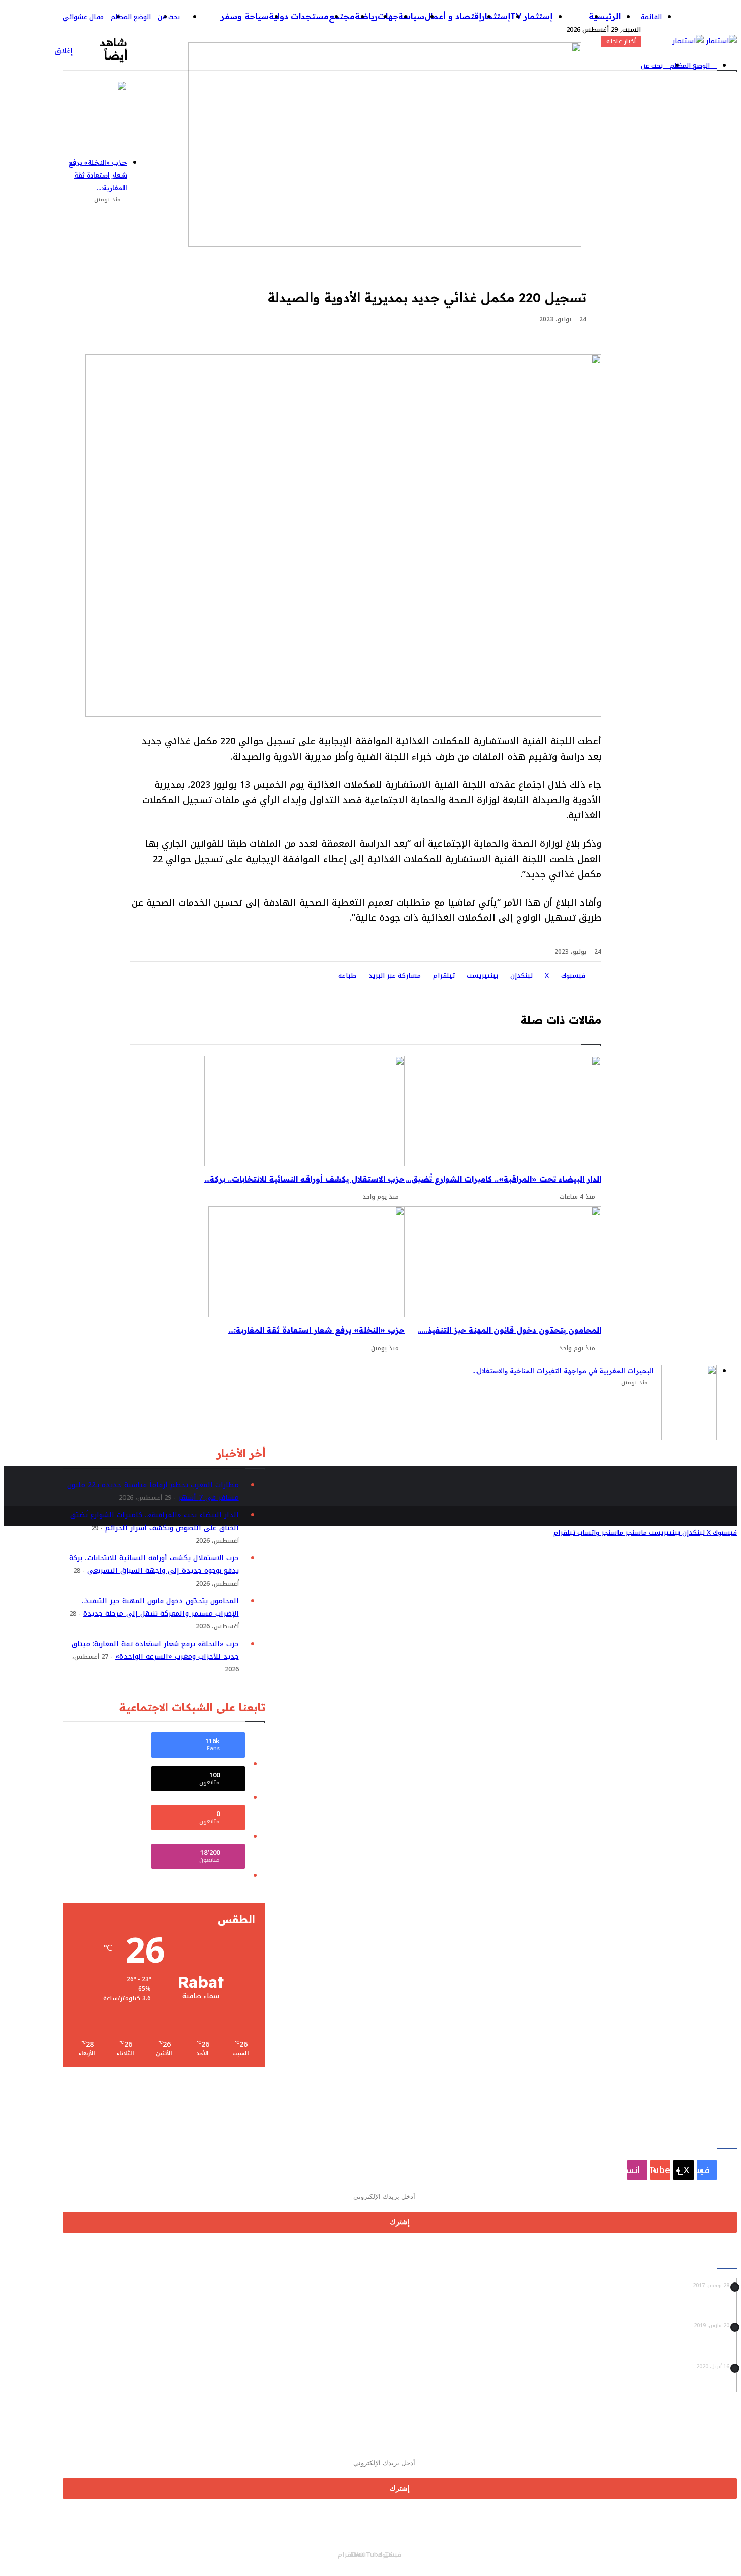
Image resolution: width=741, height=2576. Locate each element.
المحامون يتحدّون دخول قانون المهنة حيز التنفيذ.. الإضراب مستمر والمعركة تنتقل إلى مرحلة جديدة (160, 1607)
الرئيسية (605, 16)
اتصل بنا (289, 2561)
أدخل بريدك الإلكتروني (344, 2180)
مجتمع (342, 16)
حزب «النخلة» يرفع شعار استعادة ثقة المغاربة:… (98, 175)
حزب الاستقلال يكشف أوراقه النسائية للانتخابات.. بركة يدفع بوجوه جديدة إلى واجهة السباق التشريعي (154, 1564)
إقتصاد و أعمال (453, 16)
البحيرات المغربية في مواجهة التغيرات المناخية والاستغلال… (563, 1371)
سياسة (411, 16)
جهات (388, 16)
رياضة (366, 16)
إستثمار (496, 16)
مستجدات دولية (299, 16)
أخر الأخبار (571, 16)
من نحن (319, 2561)
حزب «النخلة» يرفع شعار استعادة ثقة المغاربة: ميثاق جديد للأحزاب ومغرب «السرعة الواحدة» (155, 1650)
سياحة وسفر (245, 16)
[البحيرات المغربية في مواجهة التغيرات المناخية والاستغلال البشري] (689, 1402)
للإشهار (198, 2561)
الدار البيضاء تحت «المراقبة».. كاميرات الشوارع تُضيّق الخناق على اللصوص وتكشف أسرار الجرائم (155, 1521)
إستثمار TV (531, 16)
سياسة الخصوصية (243, 2561)
